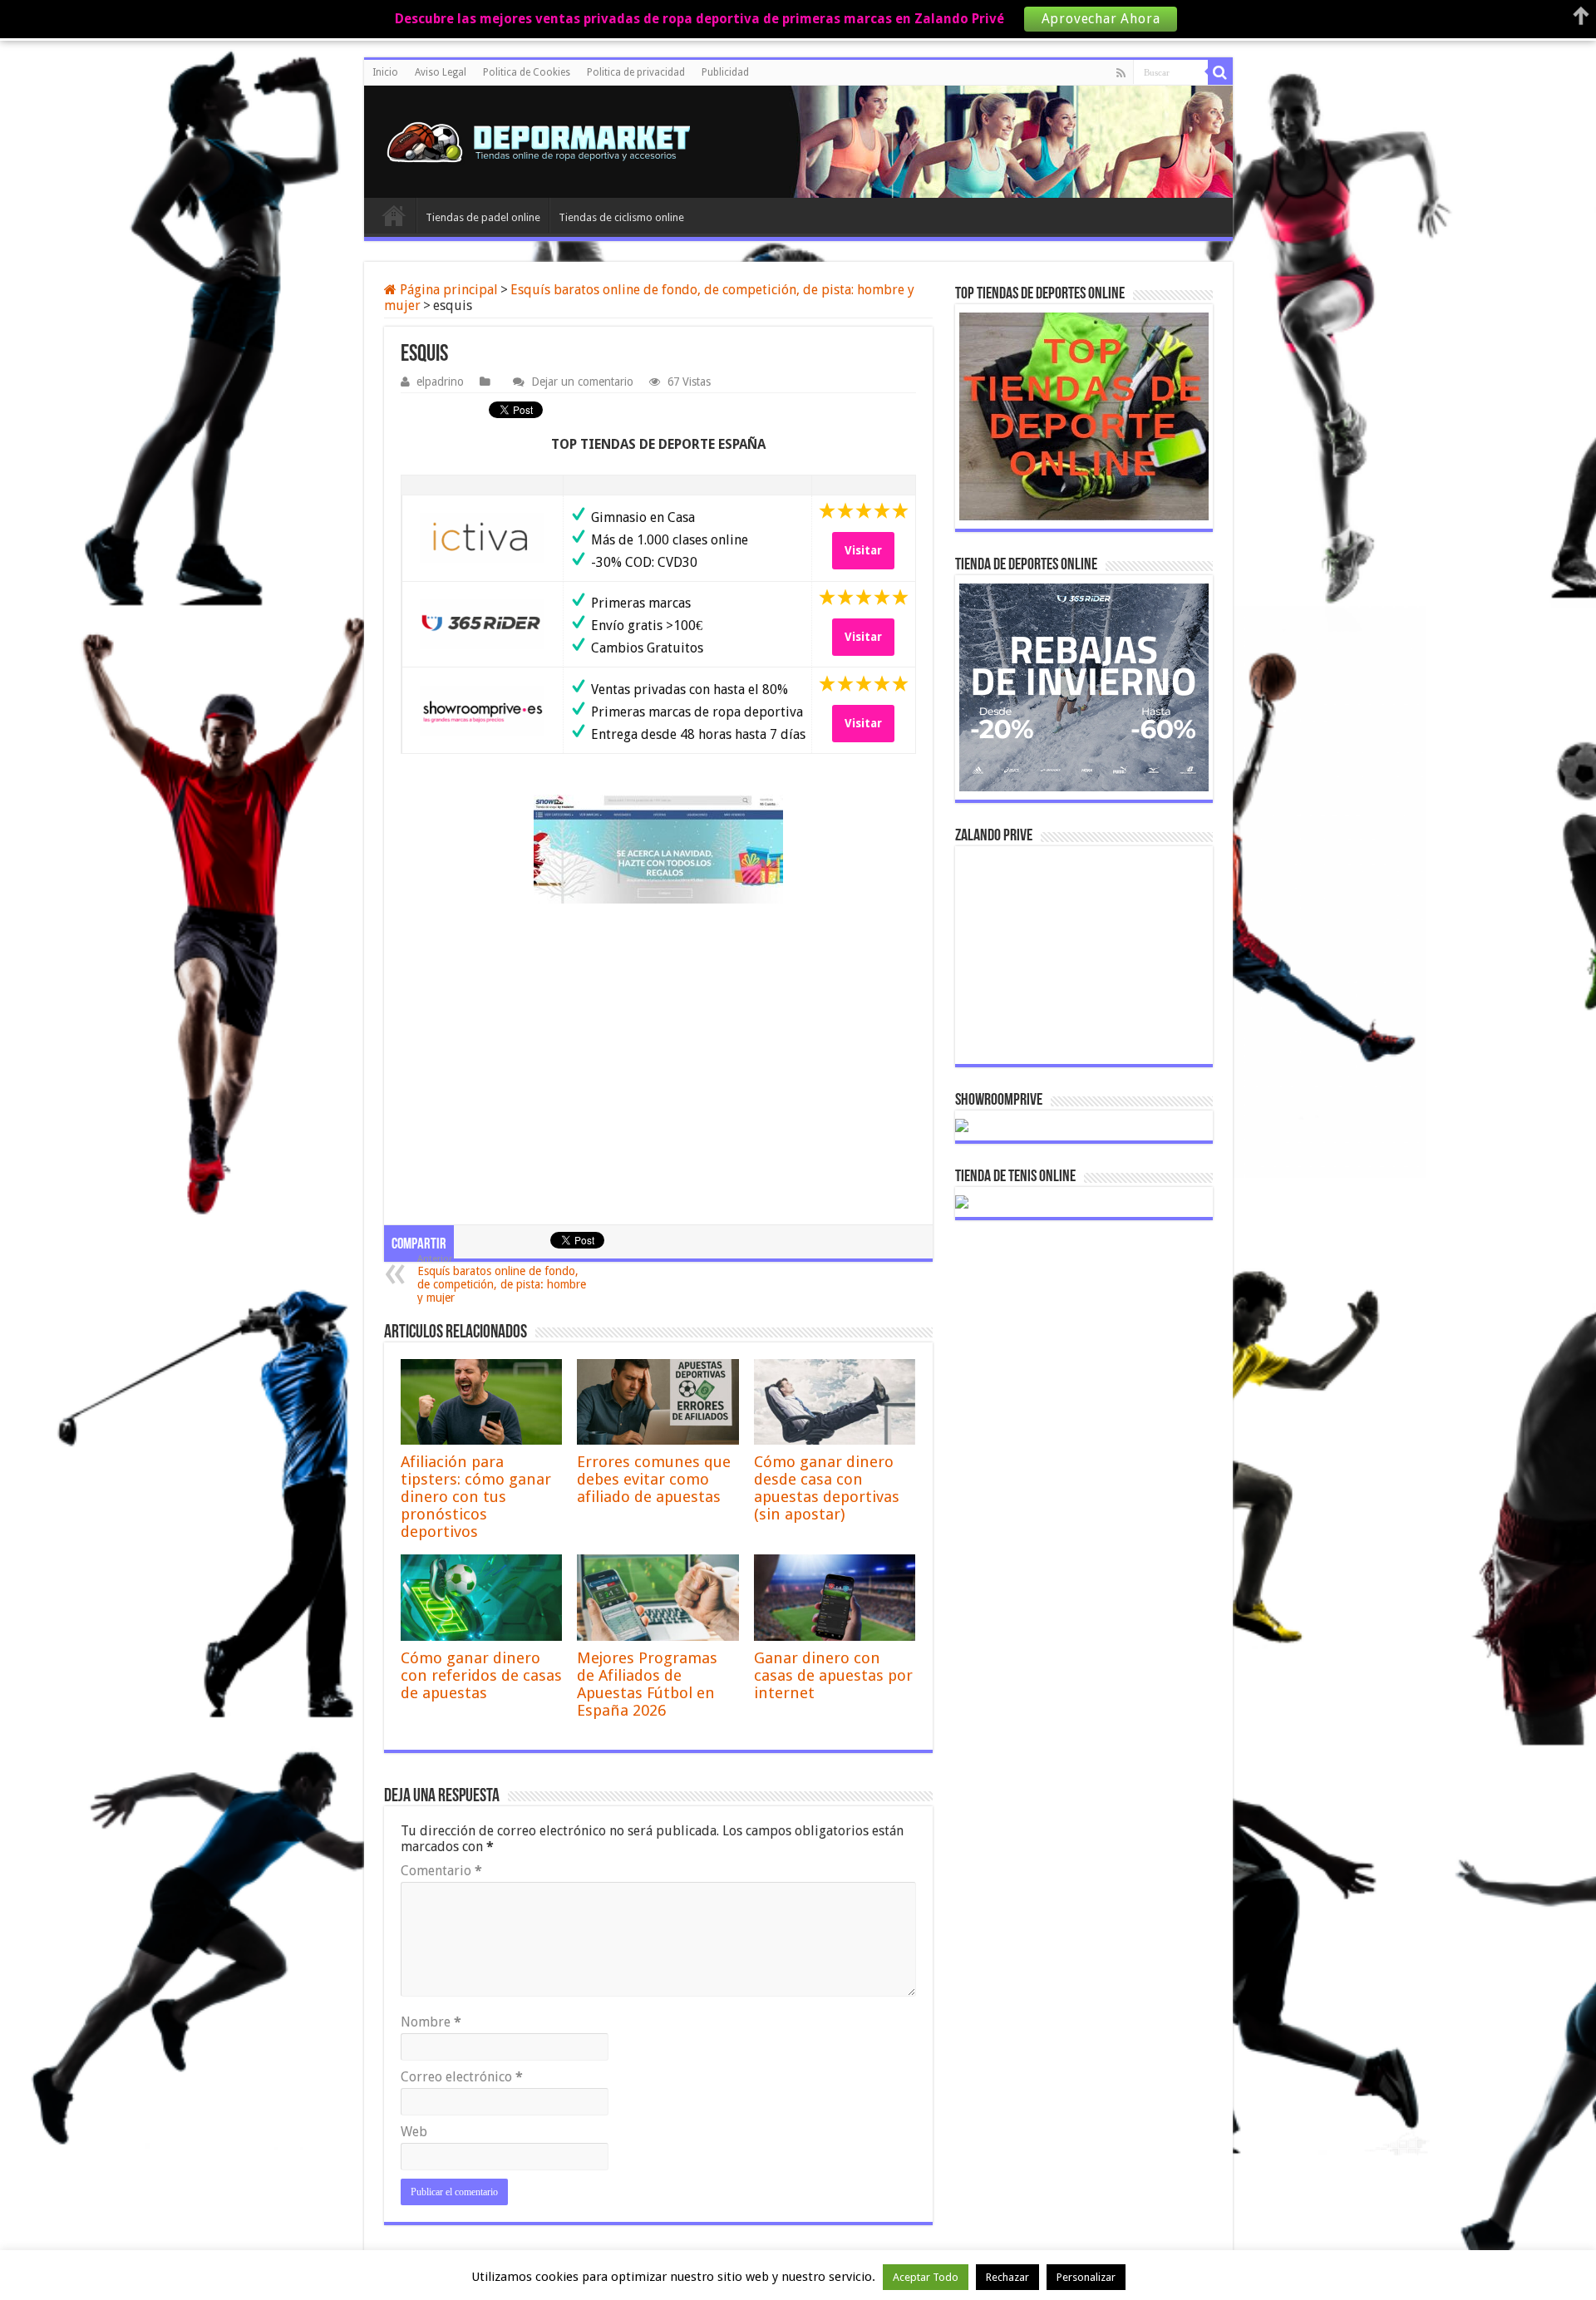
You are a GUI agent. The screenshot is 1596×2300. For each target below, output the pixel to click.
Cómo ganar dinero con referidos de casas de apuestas (481, 1675)
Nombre (431, 2022)
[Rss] (1121, 73)
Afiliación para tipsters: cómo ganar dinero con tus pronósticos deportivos (476, 1497)
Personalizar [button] (1086, 2277)
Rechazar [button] (1007, 2277)
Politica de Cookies (527, 72)
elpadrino (440, 382)
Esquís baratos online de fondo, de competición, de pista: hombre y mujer (502, 1279)
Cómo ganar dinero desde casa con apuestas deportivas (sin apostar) (827, 1488)
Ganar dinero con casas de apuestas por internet (833, 1675)
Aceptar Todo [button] (926, 2277)
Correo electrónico (462, 2077)
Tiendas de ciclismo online (621, 217)
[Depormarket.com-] (547, 142)
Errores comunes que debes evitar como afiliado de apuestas (654, 1479)
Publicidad (725, 72)
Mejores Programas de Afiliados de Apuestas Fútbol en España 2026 (647, 1684)
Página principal (447, 290)
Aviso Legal (441, 72)
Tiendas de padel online (483, 217)
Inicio (385, 72)
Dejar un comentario (582, 382)
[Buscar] (1220, 72)
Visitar (863, 550)
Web (414, 2132)
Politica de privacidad (636, 72)
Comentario (441, 1871)
